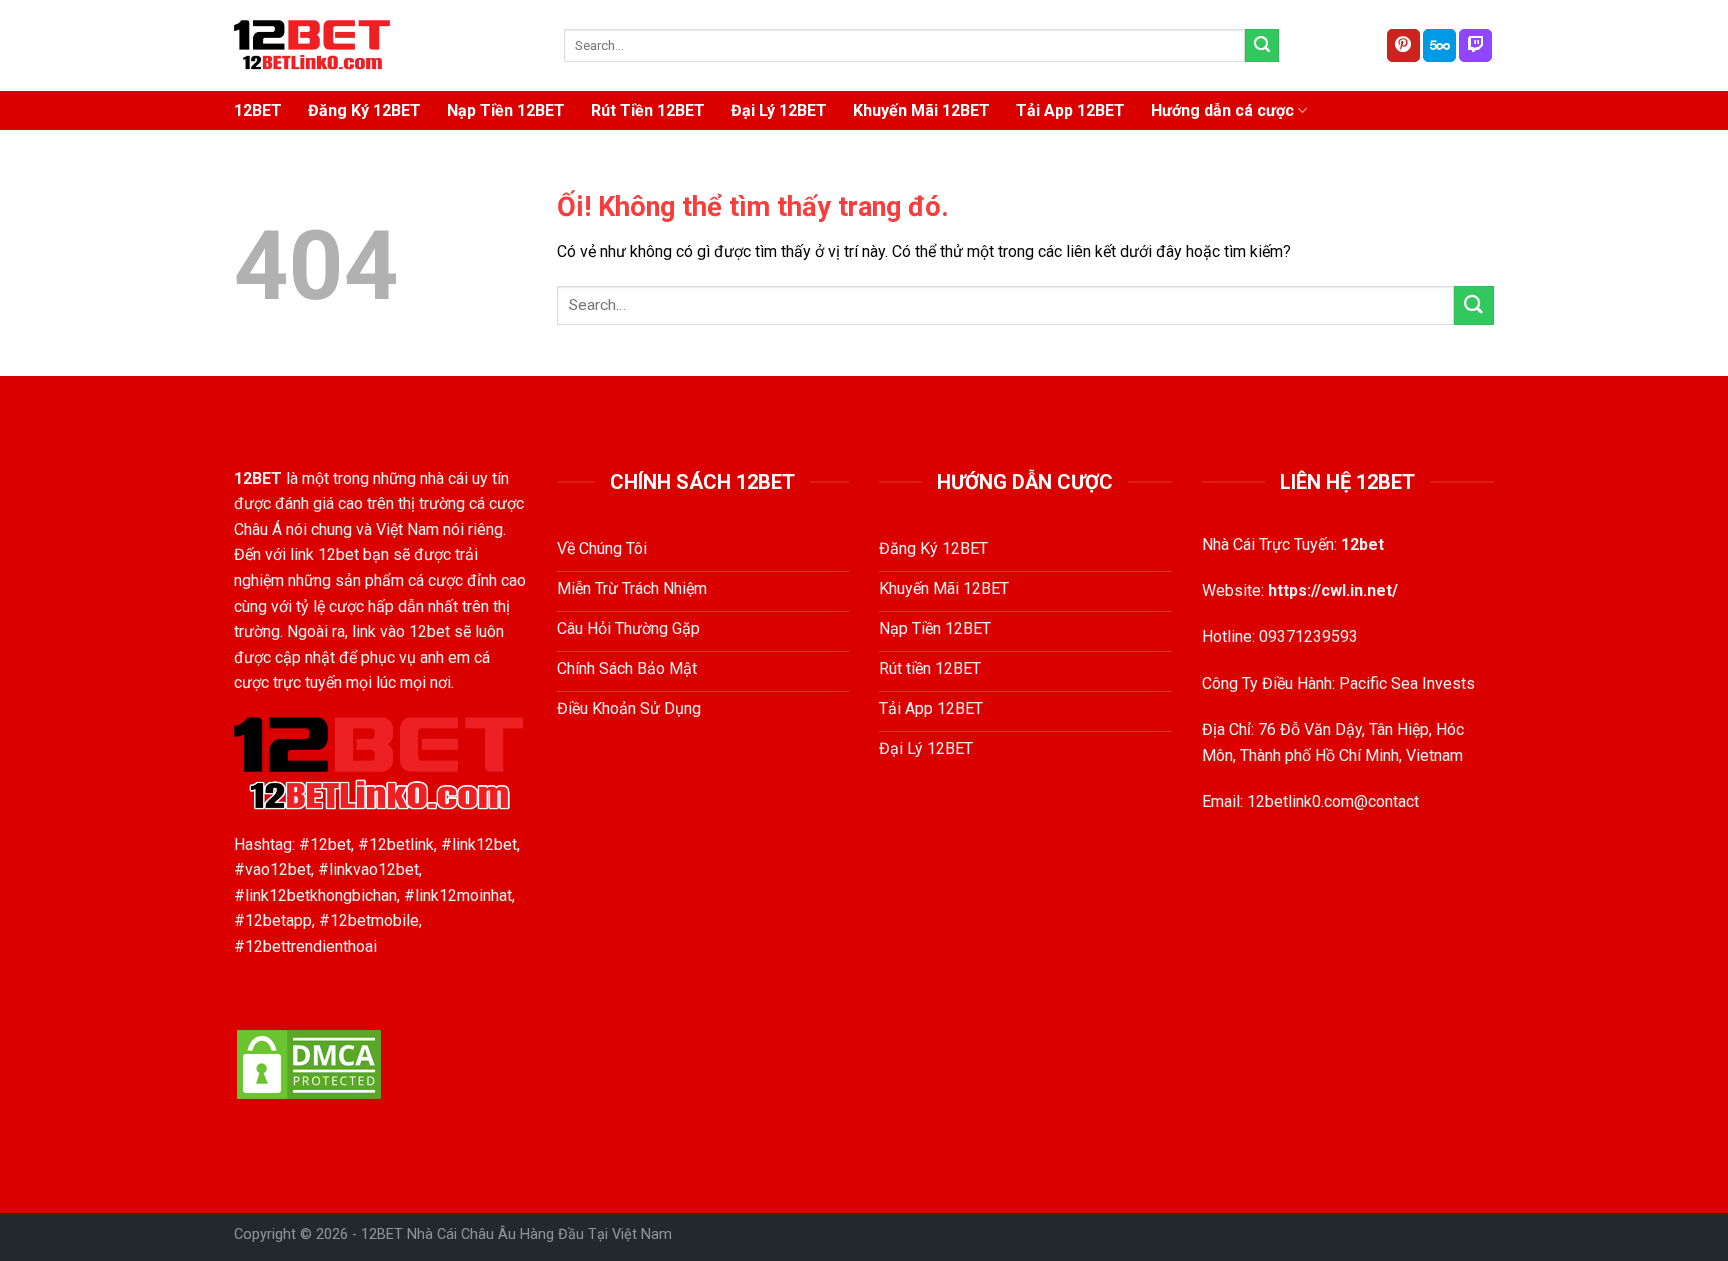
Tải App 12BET (1070, 110)
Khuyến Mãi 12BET (921, 110)
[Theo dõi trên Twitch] (1475, 46)
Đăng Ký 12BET (364, 110)
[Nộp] (1262, 46)
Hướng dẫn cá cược (1222, 110)
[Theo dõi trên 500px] (1439, 46)
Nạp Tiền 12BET (506, 110)
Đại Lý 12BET (779, 110)
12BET (258, 110)
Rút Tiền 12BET (648, 110)
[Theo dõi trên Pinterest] (1403, 46)
